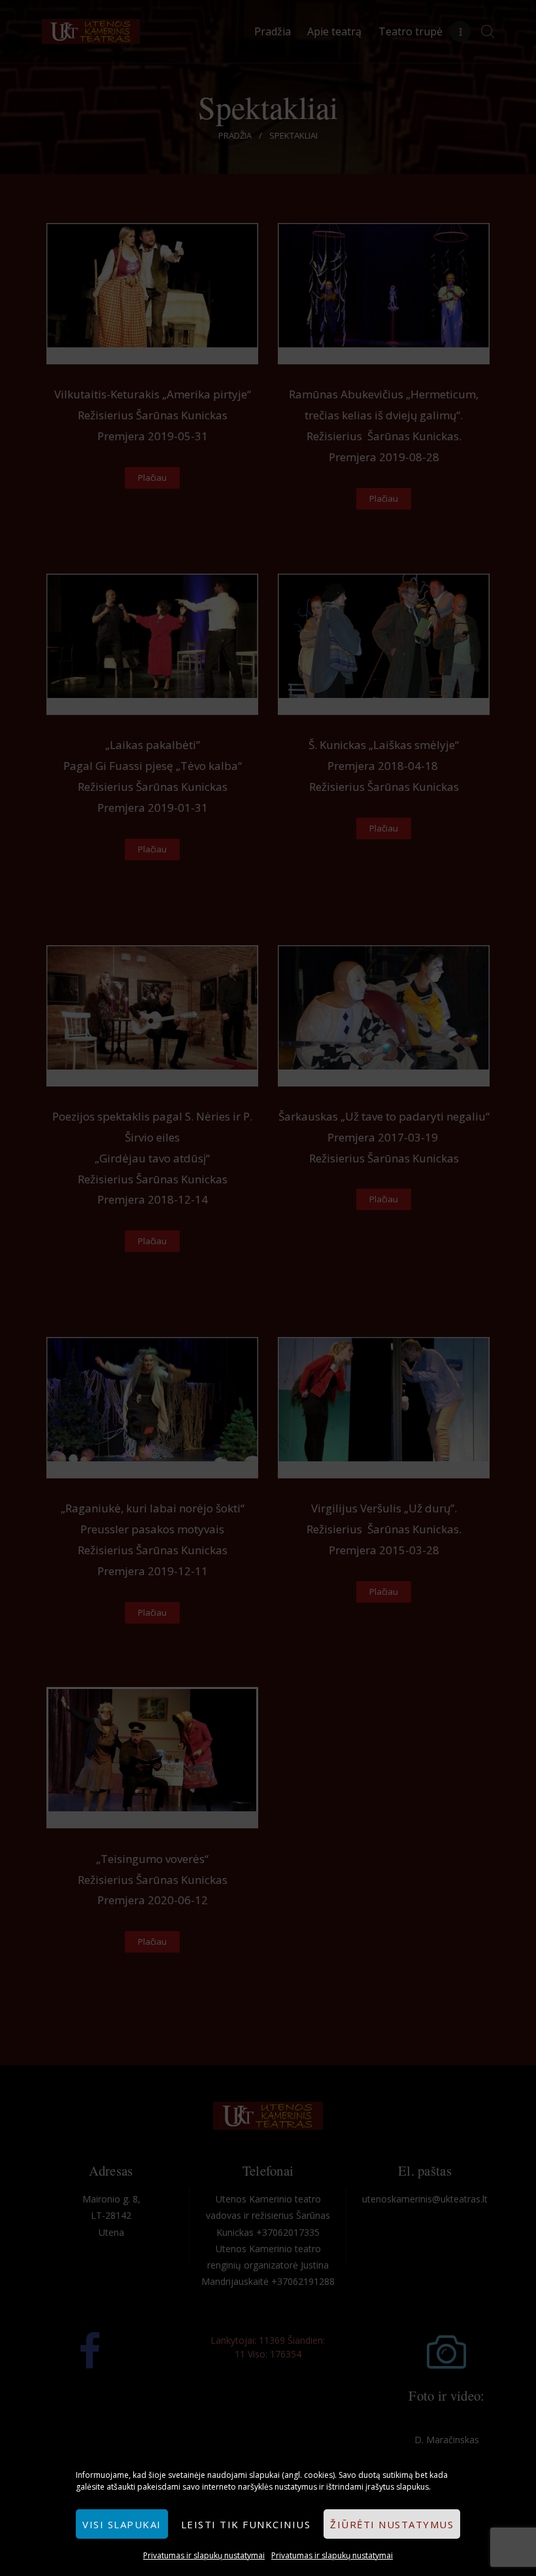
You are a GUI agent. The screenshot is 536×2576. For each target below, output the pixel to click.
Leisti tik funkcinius (246, 2524)
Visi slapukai (122, 2524)
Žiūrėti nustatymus (392, 2524)
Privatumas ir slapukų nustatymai (204, 2555)
